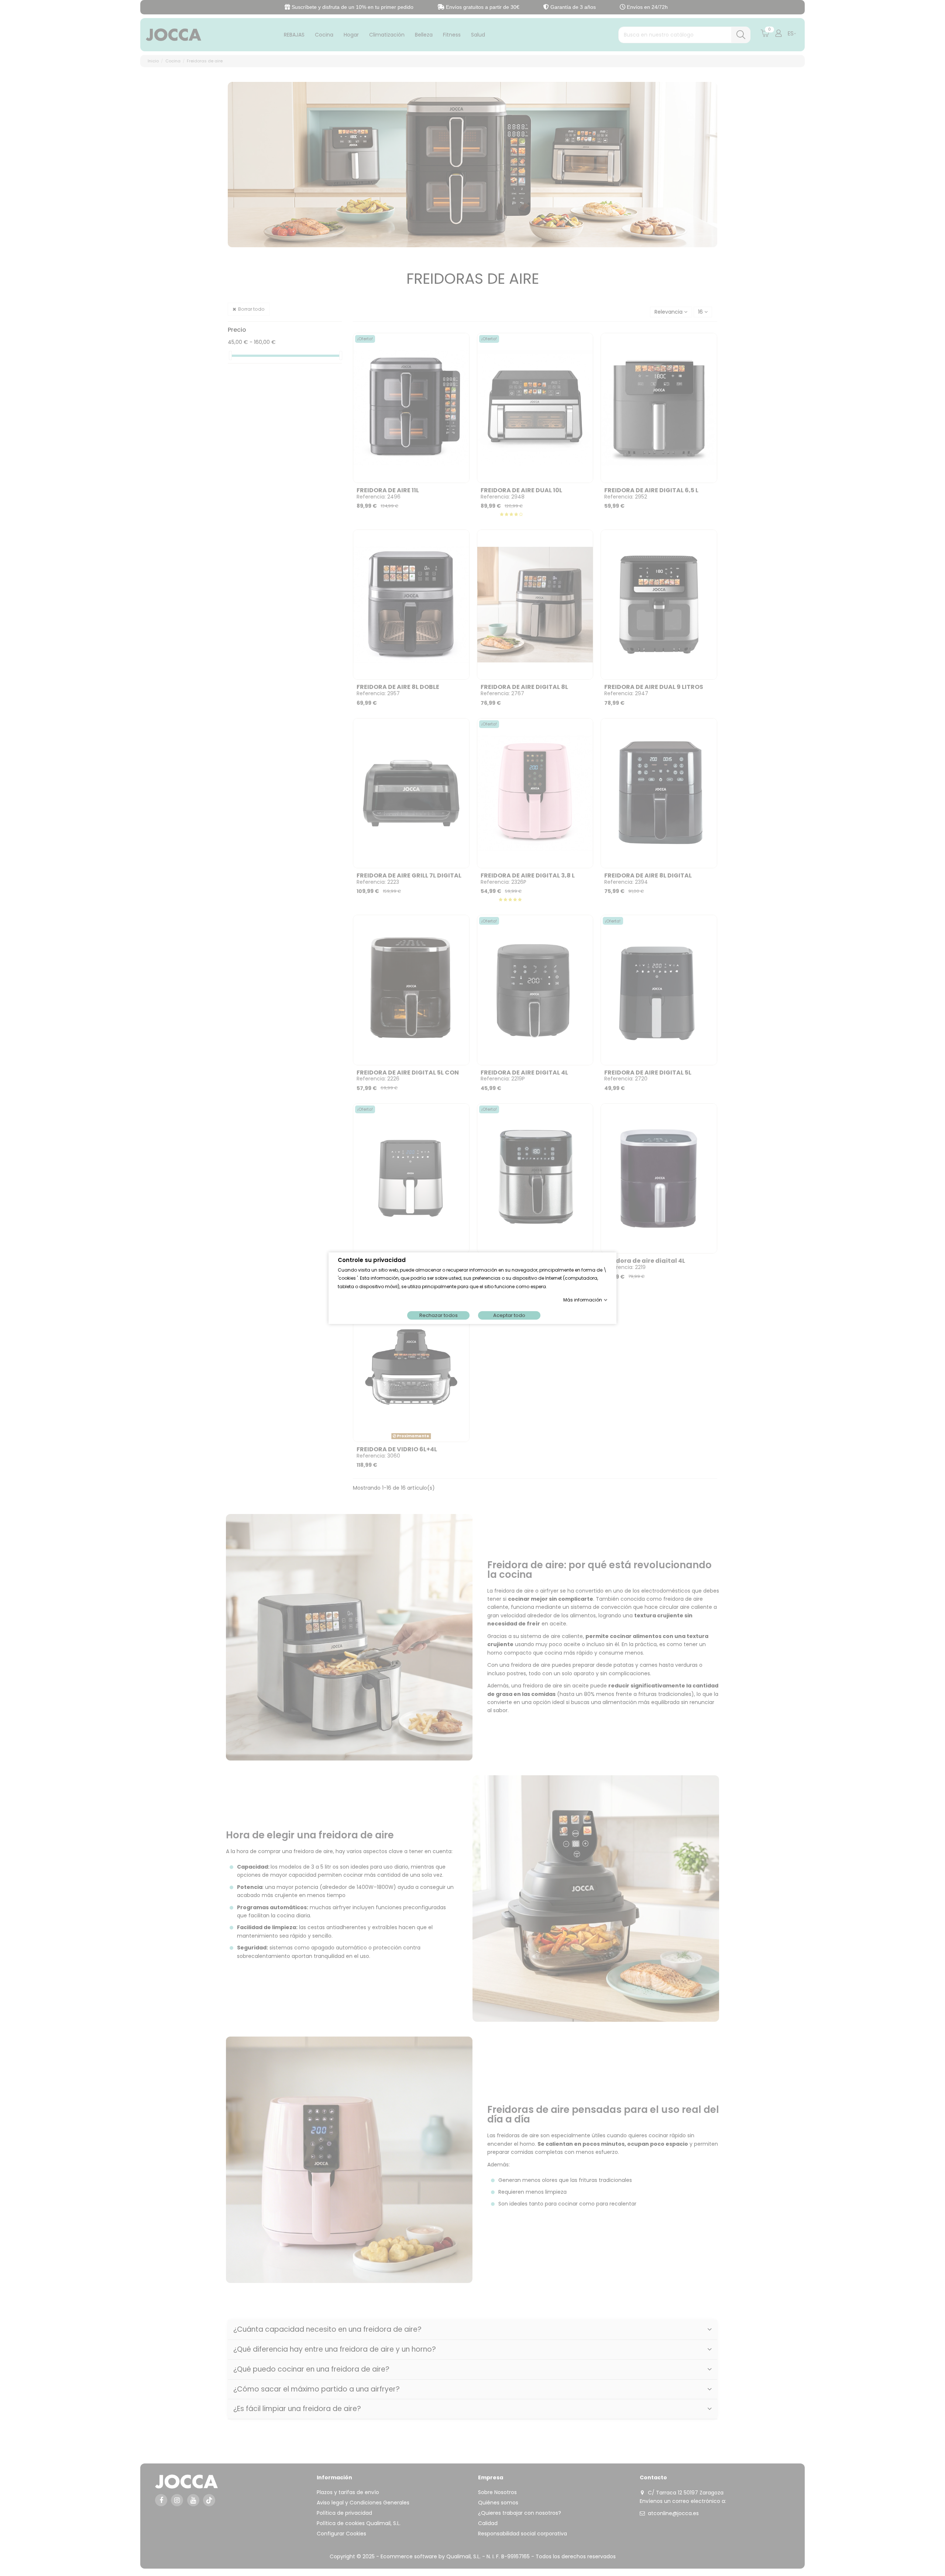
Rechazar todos (439, 1315)
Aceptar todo (509, 1315)
